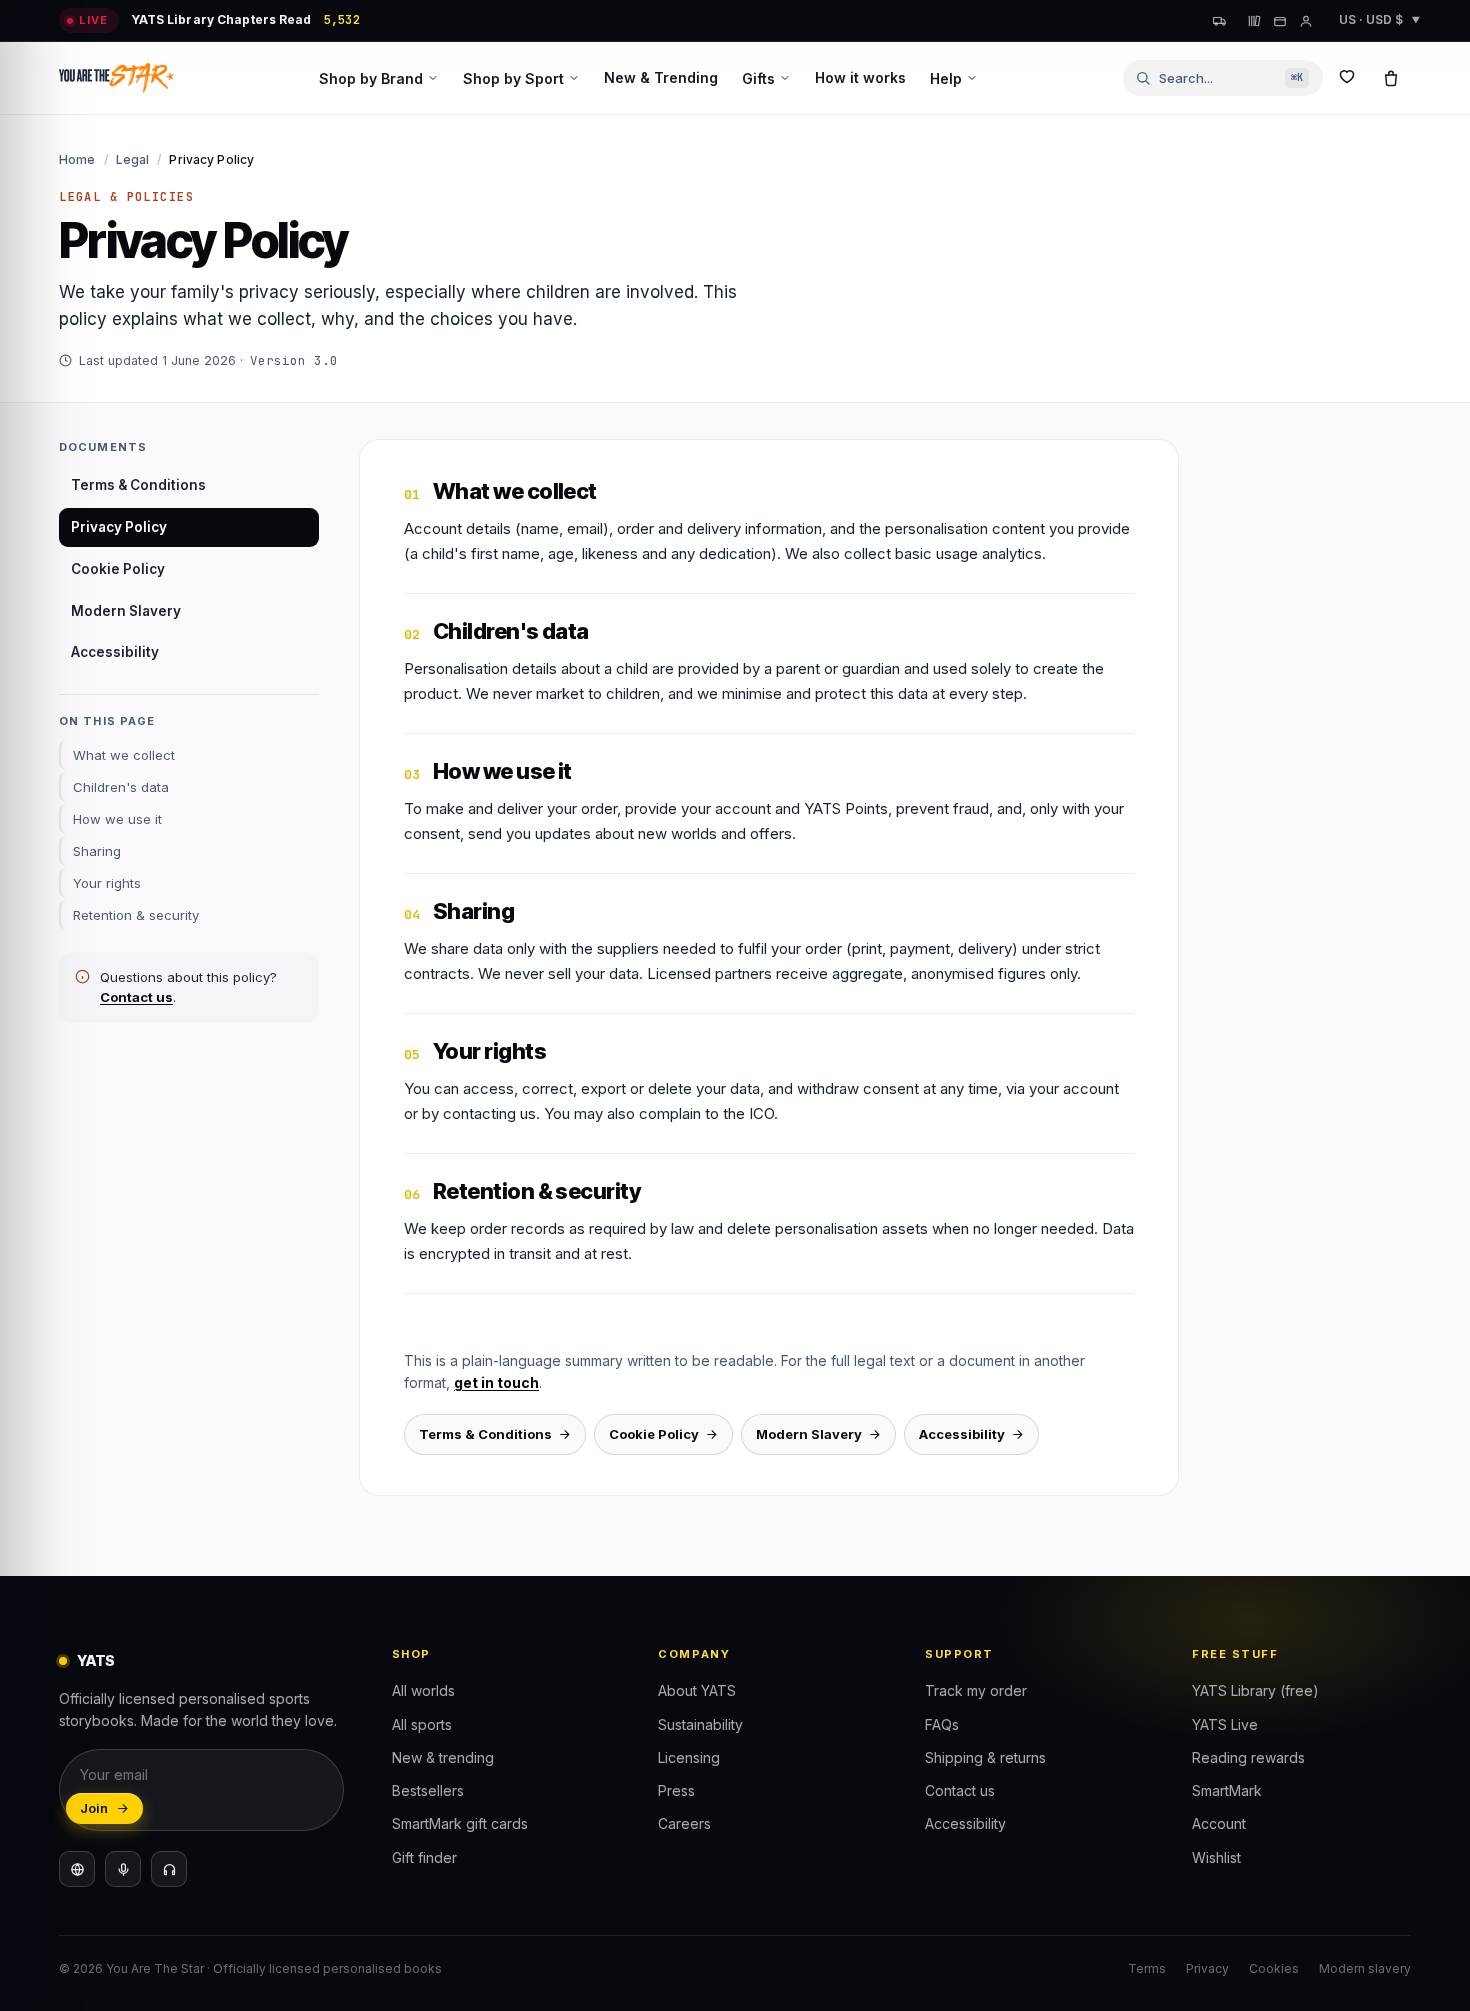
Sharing (97, 851)
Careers (684, 1823)
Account (1219, 1823)
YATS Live (1225, 1724)
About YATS (697, 1690)
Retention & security (136, 915)
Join (94, 1808)
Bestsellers (428, 1790)
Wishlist (1216, 1857)
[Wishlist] (1347, 78)
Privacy (1207, 1968)
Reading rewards (1248, 1757)
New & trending (443, 1757)
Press (676, 1790)
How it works (860, 77)
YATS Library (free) (1255, 1690)
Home (77, 159)
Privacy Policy (119, 527)
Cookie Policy (118, 569)
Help (946, 78)
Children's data (121, 787)
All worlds (423, 1690)
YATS (96, 1660)
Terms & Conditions (138, 485)
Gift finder (424, 1857)
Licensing (689, 1757)
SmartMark (1227, 1790)
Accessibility (115, 652)
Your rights (107, 883)
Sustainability (700, 1724)
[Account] (1306, 21)
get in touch (496, 1382)
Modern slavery (1365, 1968)
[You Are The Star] (116, 78)
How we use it (117, 819)
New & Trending (661, 77)
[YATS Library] (1254, 21)
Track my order (976, 1690)
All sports (422, 1724)
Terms (1147, 1968)
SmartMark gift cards (460, 1823)
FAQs (942, 1724)
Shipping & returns (985, 1757)
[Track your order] (1220, 21)
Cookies (1274, 1968)
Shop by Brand (371, 78)
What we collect (124, 755)
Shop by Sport (513, 78)
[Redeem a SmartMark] (1280, 21)
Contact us (136, 997)
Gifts (758, 78)
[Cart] (1391, 78)
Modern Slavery (126, 611)
